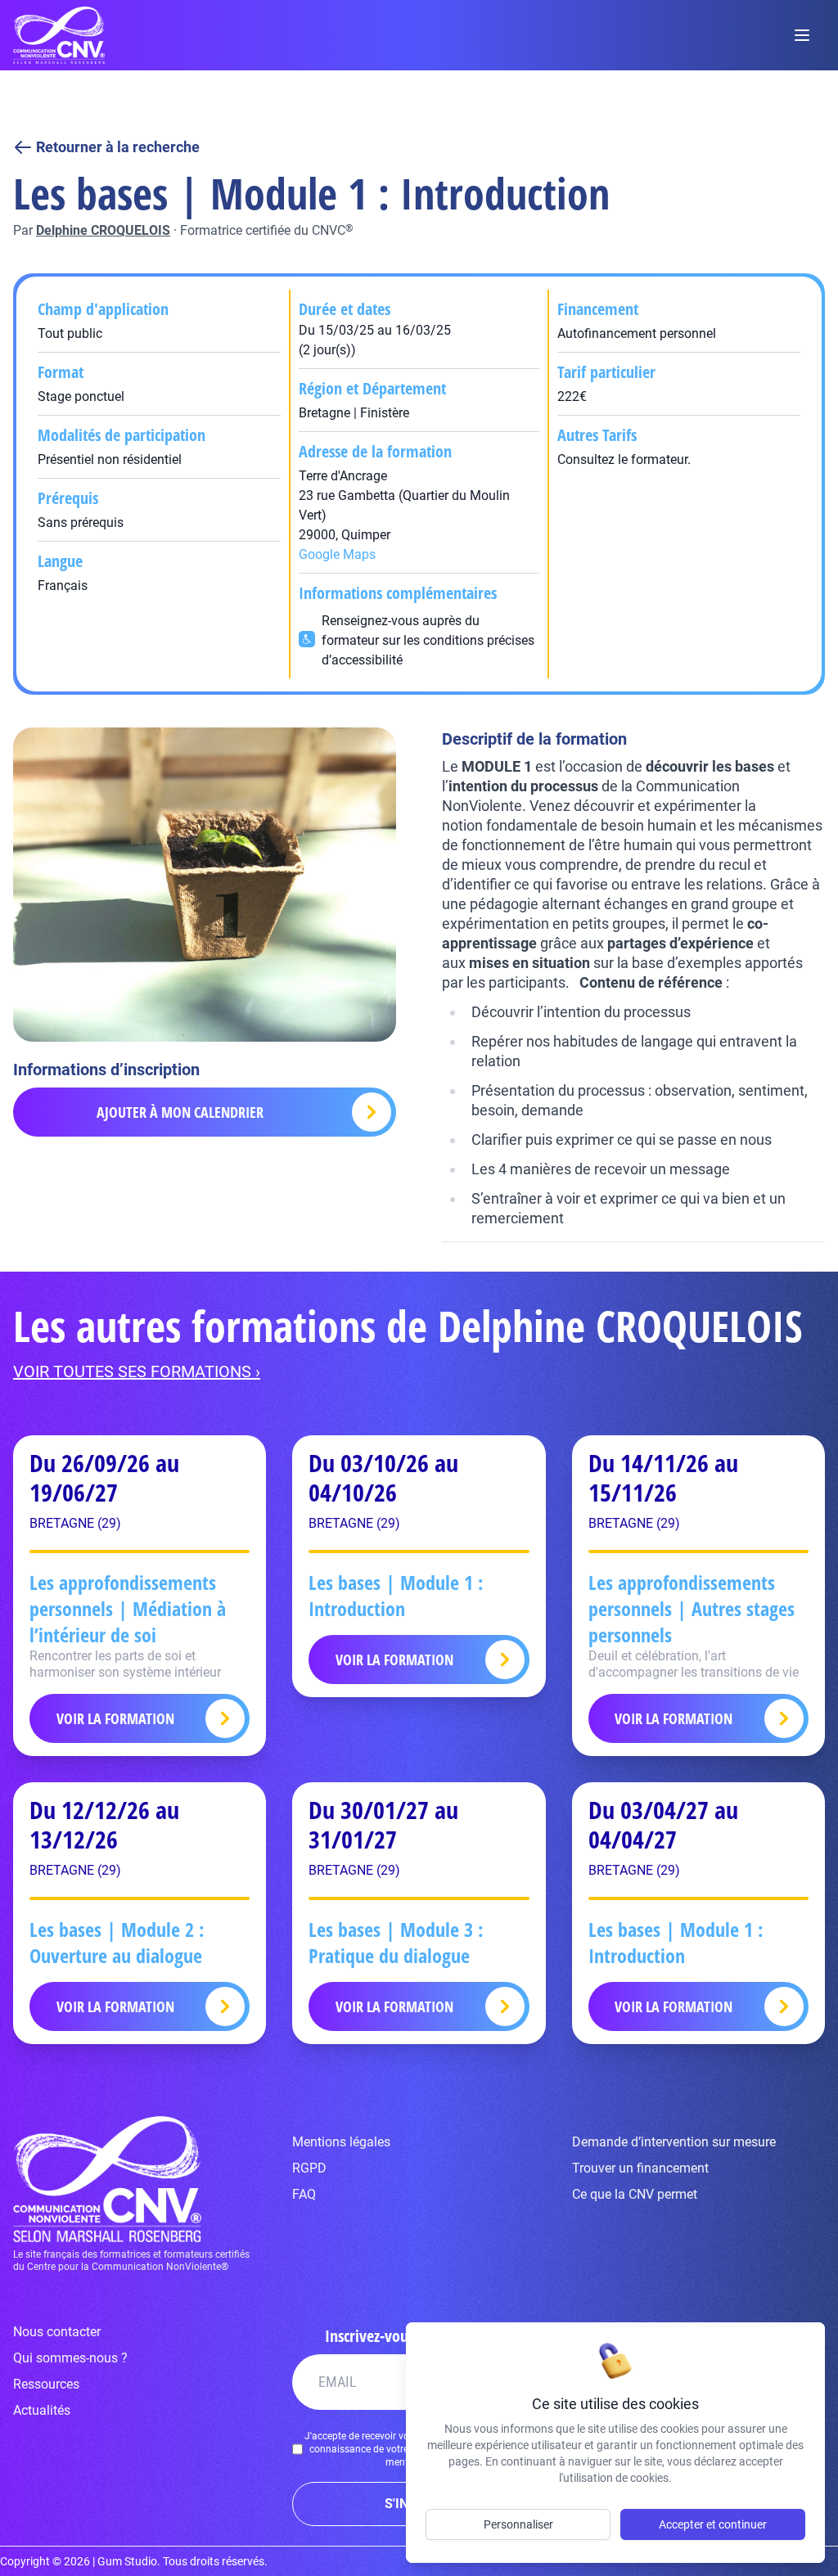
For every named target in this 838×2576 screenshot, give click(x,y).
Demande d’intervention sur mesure (674, 2142)
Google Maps (337, 554)
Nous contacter (57, 2332)
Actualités (42, 2410)
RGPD (309, 2168)
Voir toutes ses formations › (137, 1371)
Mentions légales (341, 2142)
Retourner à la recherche (118, 147)
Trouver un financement (640, 2168)
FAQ (304, 2194)
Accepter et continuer (713, 2524)
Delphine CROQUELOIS (103, 230)
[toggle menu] (802, 35)
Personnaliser (518, 2524)
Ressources (46, 2384)
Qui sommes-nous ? (70, 2358)
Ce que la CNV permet (635, 2194)
